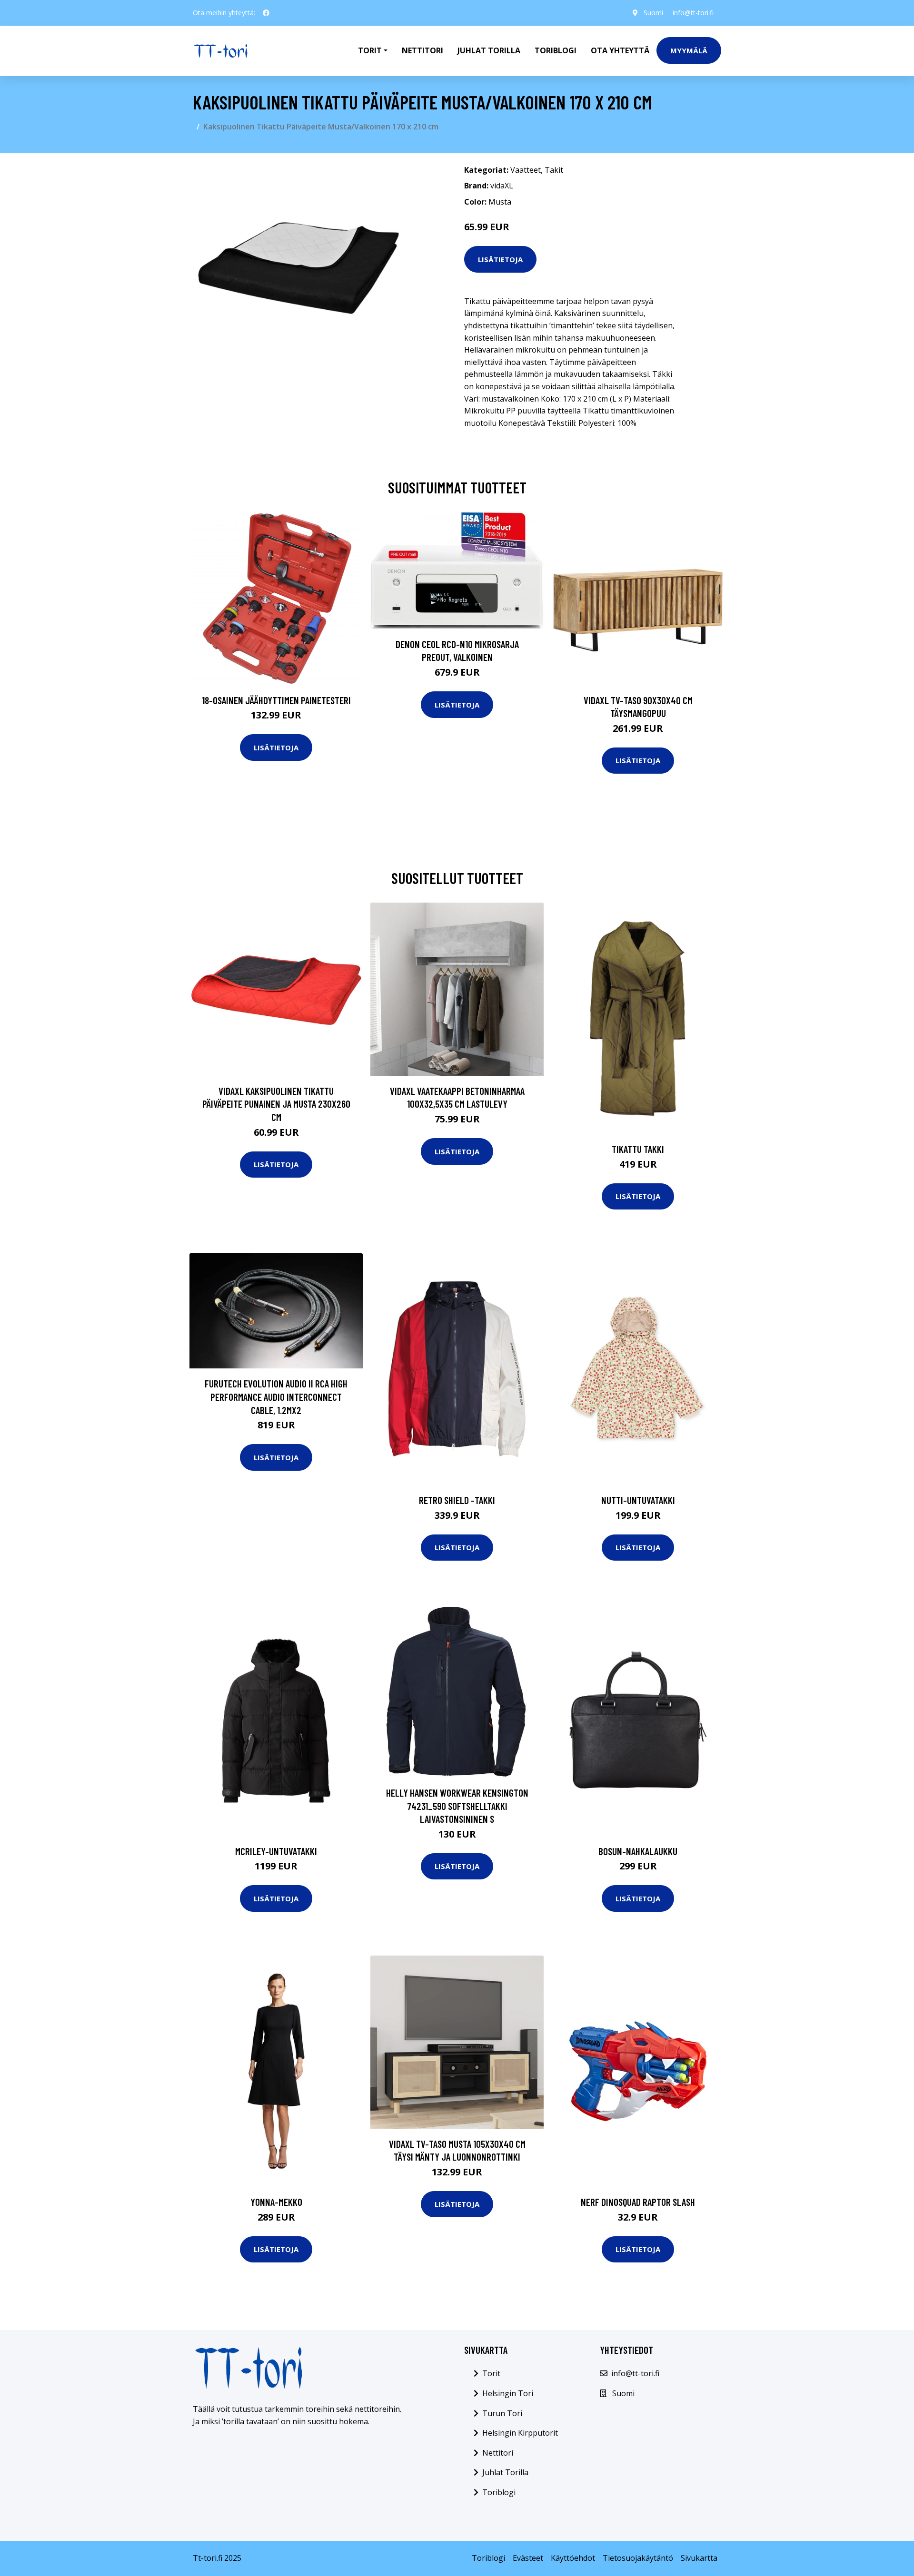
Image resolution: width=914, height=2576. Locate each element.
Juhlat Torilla (489, 50)
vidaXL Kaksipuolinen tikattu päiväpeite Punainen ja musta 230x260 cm (276, 1104)
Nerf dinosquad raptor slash (638, 2202)
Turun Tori (502, 2413)
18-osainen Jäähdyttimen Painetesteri (276, 700)
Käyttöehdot (573, 2558)
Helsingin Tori (508, 2393)
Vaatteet (526, 170)
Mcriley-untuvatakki (276, 1851)
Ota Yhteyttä (620, 50)
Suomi (653, 13)
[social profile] (266, 13)
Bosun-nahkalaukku (638, 1851)
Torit (491, 2373)
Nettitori (422, 50)
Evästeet (528, 2558)
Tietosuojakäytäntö (638, 2558)
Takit (554, 170)
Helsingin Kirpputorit (520, 2433)
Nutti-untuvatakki (638, 1500)
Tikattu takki (638, 1149)
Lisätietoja (500, 259)
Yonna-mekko (276, 2202)
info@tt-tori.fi (693, 13)
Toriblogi (556, 50)
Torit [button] (370, 50)
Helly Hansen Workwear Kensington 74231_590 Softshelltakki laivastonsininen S (457, 1806)
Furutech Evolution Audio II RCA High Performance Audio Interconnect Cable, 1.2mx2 (276, 1396)
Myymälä (689, 50)
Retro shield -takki (457, 1500)
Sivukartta (699, 2558)
